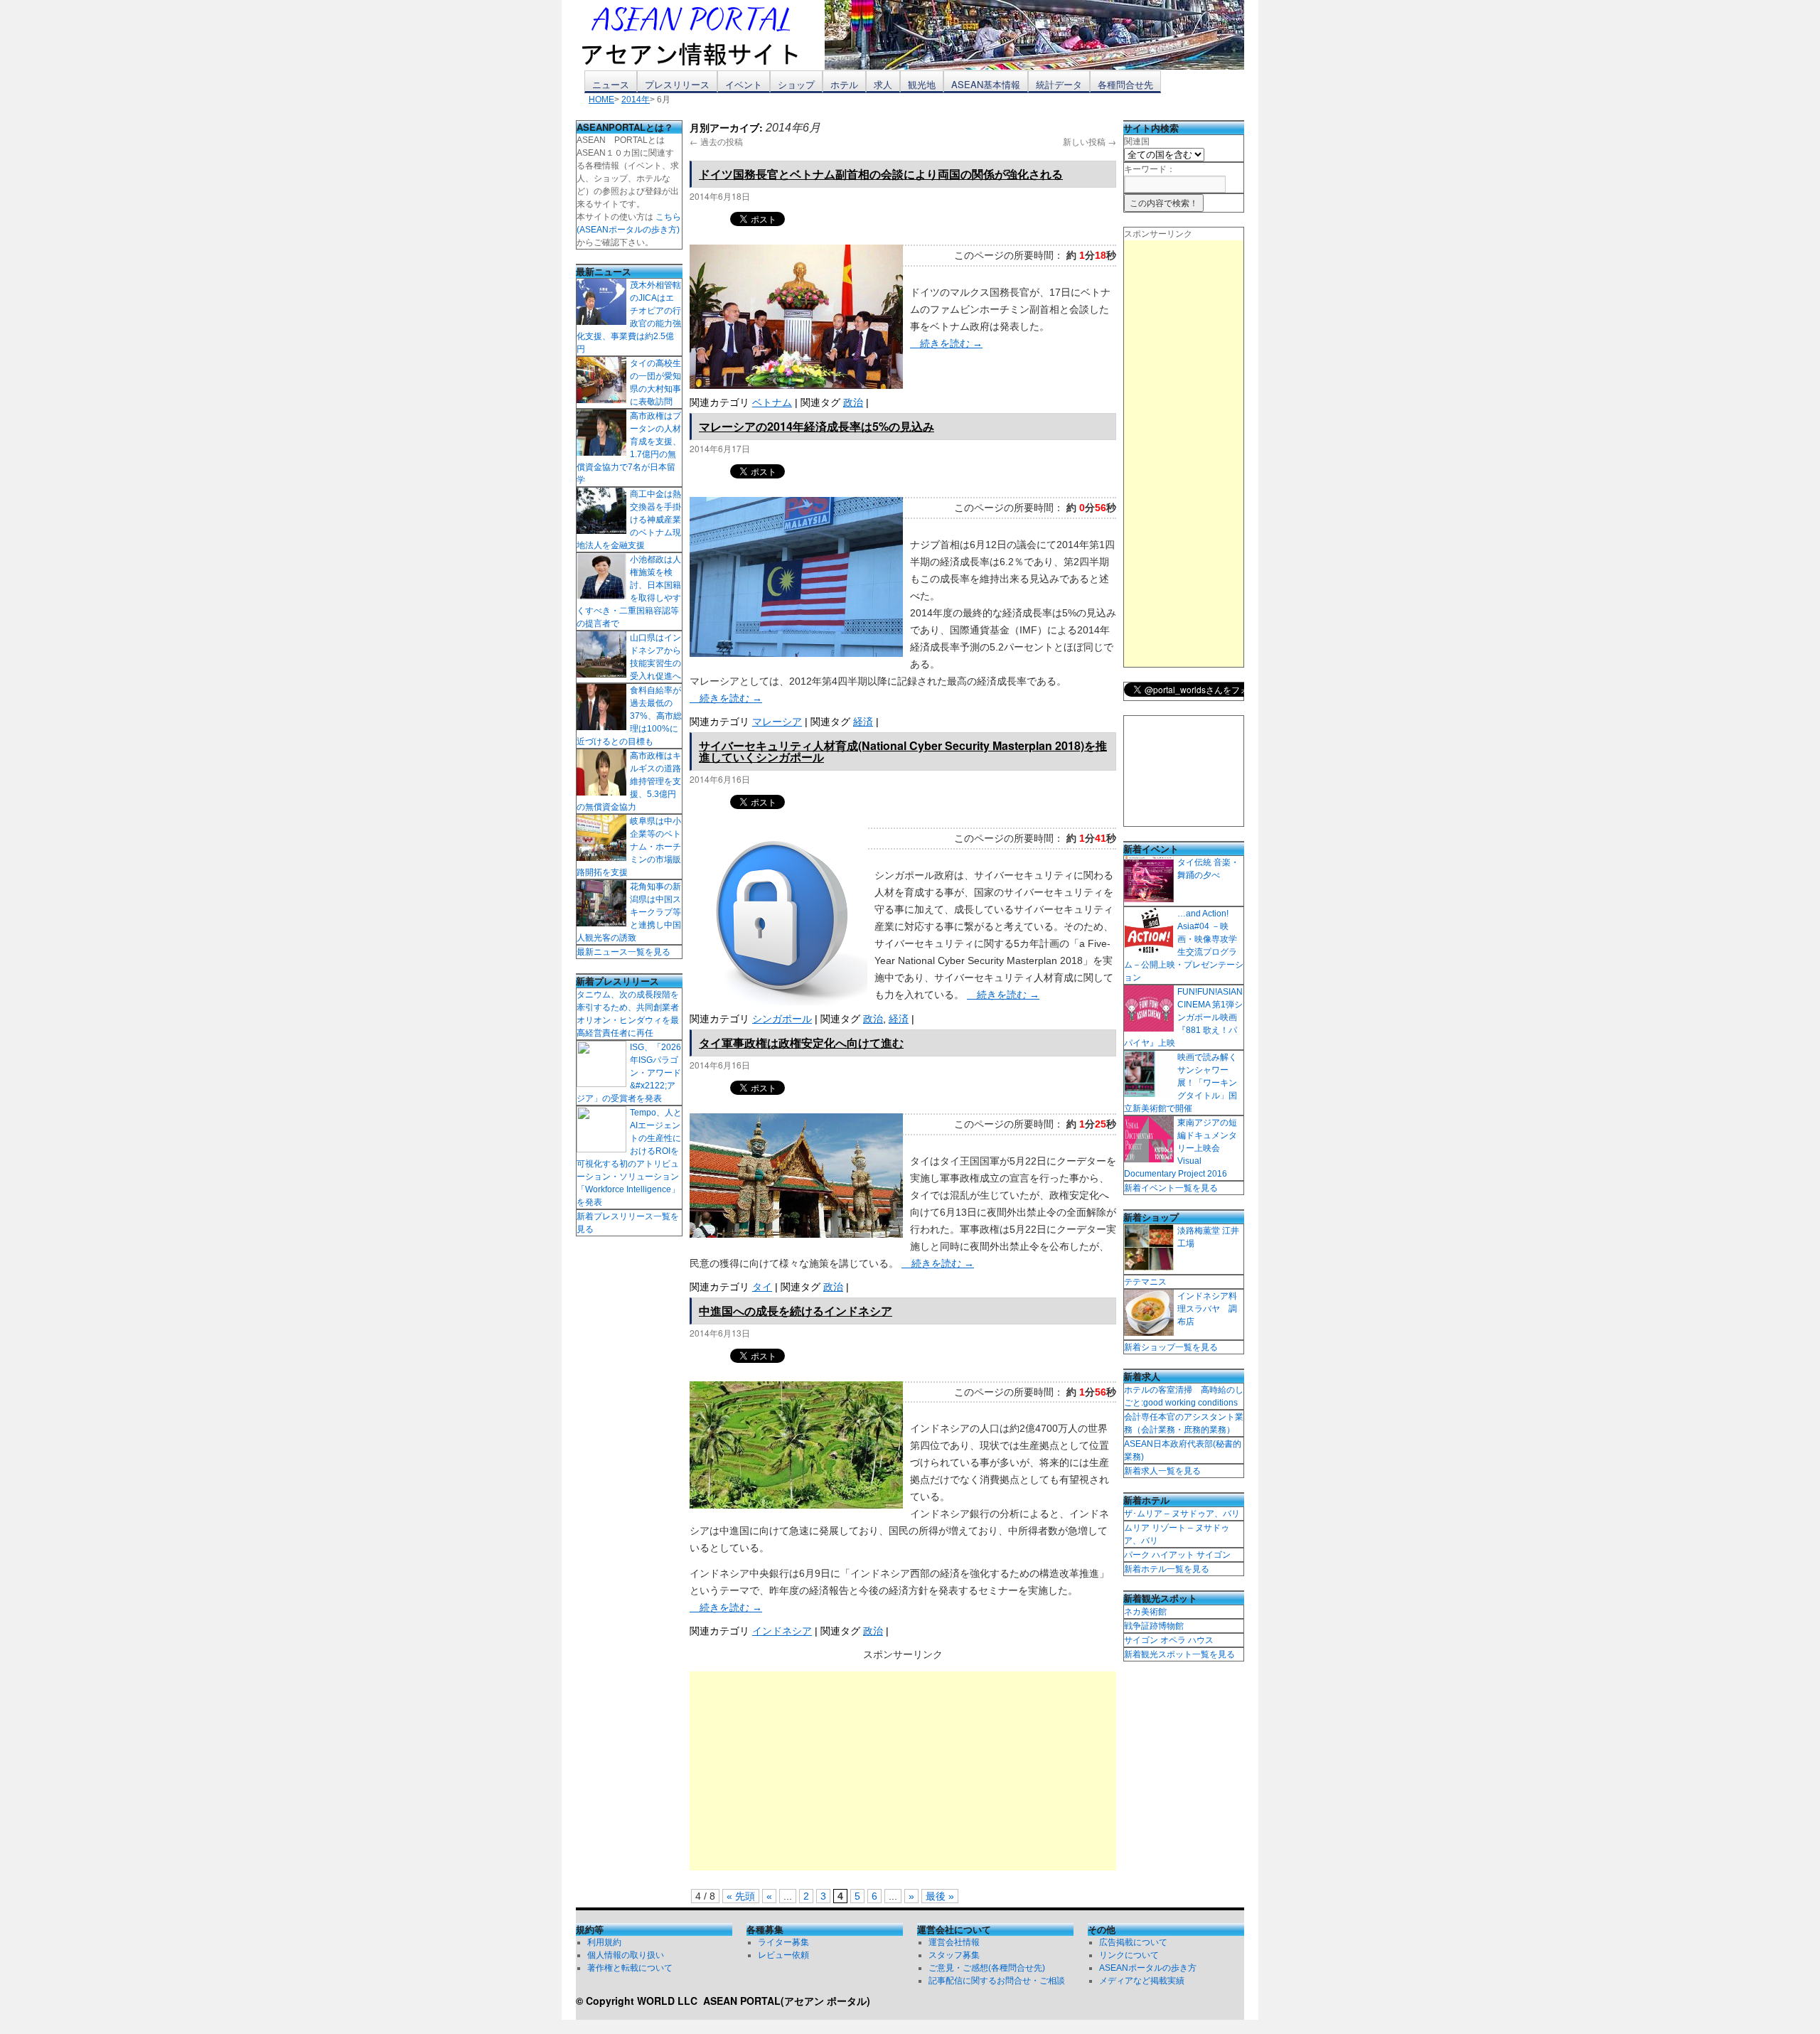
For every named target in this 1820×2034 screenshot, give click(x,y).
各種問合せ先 (1125, 84)
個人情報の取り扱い (626, 1955)
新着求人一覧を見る (1162, 1471)
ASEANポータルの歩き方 (1148, 1968)
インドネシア (782, 1631)
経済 (863, 722)
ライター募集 (783, 1942)
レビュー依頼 (783, 1955)
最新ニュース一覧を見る (623, 952)
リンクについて (1129, 1955)
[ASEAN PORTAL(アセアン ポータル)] (700, 35)
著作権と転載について (630, 1968)
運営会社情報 (954, 1942)
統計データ (1059, 84)
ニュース (611, 84)
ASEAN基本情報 (986, 84)
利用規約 (604, 1942)
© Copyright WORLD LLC (639, 2001)
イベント (744, 84)
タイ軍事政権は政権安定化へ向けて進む (801, 1043)
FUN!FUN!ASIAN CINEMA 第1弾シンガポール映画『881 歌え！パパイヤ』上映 (1183, 1017)
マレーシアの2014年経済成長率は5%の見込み (817, 426)
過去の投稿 (716, 141)
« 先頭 (741, 1896)
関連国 (1137, 141)
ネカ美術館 (1145, 1612)
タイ (762, 1287)
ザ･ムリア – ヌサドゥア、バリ (1182, 1514)
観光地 (922, 84)
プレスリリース (677, 84)
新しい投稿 (1090, 141)
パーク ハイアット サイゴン (1177, 1555)
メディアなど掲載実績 (1142, 1981)
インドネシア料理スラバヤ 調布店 (1207, 1309)
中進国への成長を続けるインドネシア (796, 1311)
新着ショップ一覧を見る (1171, 1347)
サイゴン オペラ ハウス (1169, 1640)
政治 (853, 402)
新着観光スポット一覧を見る (1179, 1654)
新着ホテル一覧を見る (1167, 1569)
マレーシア (777, 722)
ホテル (844, 84)
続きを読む (946, 343)
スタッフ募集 (954, 1955)
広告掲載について (1133, 1942)
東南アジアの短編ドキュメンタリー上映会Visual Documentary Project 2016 (1181, 1148)
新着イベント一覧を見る (1171, 1188)
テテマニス (1145, 1282)
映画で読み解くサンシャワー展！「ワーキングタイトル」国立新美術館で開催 (1181, 1083)
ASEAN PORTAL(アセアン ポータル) (787, 2001)
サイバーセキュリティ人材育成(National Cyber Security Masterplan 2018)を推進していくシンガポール (903, 751)
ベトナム (772, 402)
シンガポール (782, 1019)
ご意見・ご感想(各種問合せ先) (987, 1968)
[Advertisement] (903, 1771)
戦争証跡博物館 (1154, 1626)
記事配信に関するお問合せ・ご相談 (997, 1981)
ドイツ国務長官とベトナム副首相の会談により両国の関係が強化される (881, 174)
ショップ (796, 84)
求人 (883, 84)
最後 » (940, 1896)
